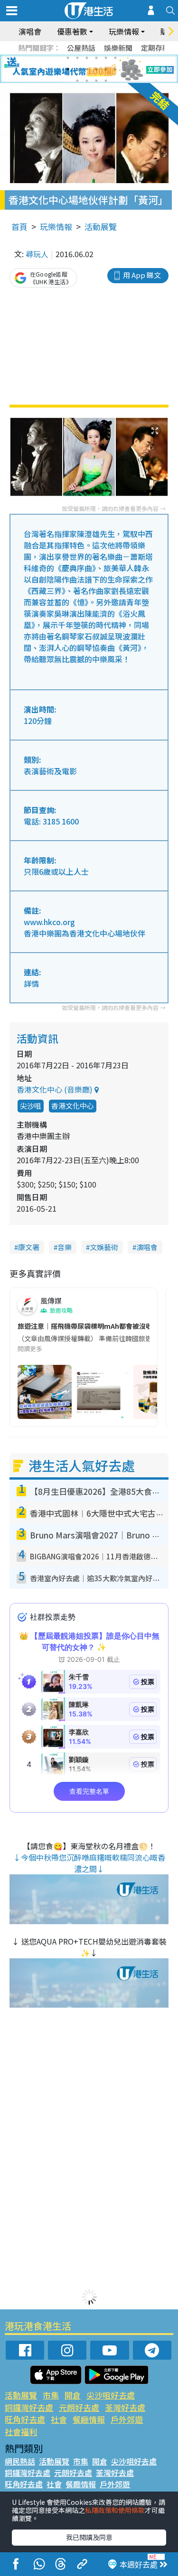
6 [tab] (115, 58)
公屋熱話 (81, 48)
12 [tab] (115, 69)
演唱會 (30, 31)
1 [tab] (68, 58)
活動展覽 (101, 227)
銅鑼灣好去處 (29, 2407)
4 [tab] (96, 58)
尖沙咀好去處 (111, 2395)
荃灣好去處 (125, 2407)
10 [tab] (96, 69)
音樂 (65, 1247)
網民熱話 (20, 2461)
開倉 (73, 2395)
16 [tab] (106, 81)
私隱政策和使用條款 (115, 2510)
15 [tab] (96, 81)
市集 (51, 2395)
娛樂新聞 (118, 48)
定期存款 (155, 48)
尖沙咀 (31, 1106)
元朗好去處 (79, 2407)
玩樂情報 (56, 227)
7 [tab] (68, 69)
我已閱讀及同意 (89, 2537)
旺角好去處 (25, 2419)
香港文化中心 (73, 1106)
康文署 (29, 1247)
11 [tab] (106, 69)
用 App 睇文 (142, 275)
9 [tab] (87, 69)
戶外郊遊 (127, 2419)
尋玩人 (37, 254)
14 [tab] (87, 81)
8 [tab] (77, 69)
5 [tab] (106, 58)
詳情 (31, 983)
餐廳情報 (89, 2419)
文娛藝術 (104, 1247)
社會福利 (21, 2432)
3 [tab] (87, 58)
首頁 (19, 227)
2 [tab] (77, 58)
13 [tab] (77, 81)
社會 (59, 2419)
